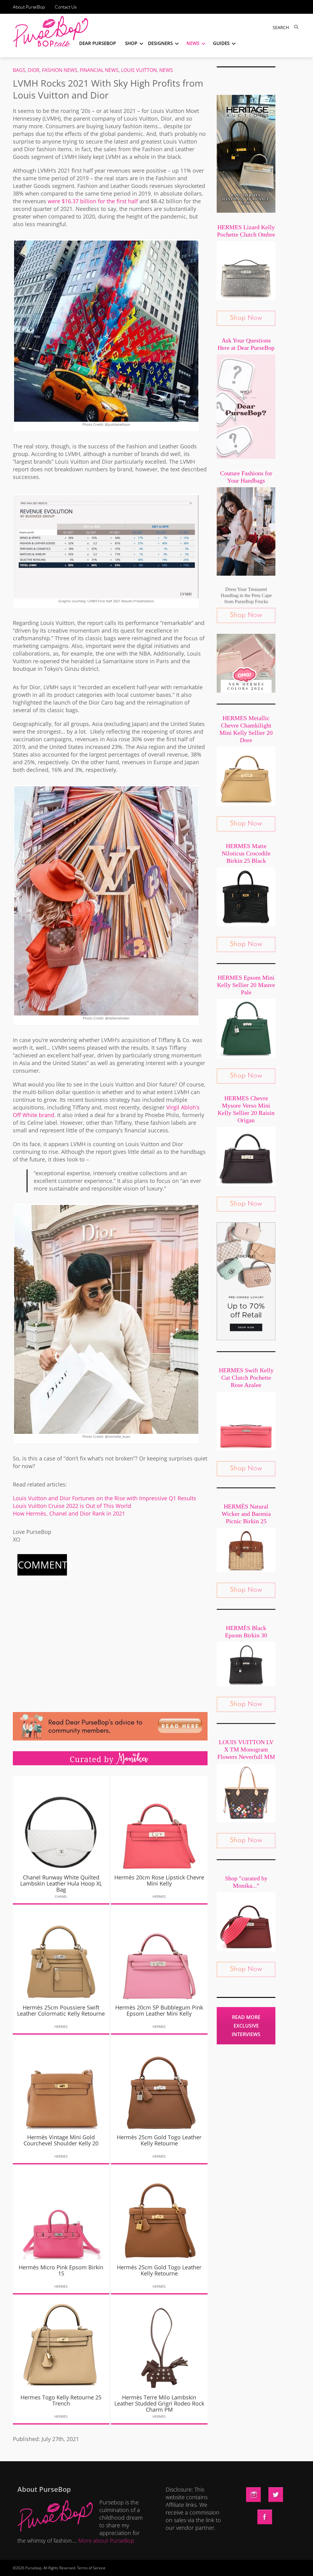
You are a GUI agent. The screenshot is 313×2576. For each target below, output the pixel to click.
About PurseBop (29, 7)
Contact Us (66, 7)
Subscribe (261, 2565)
